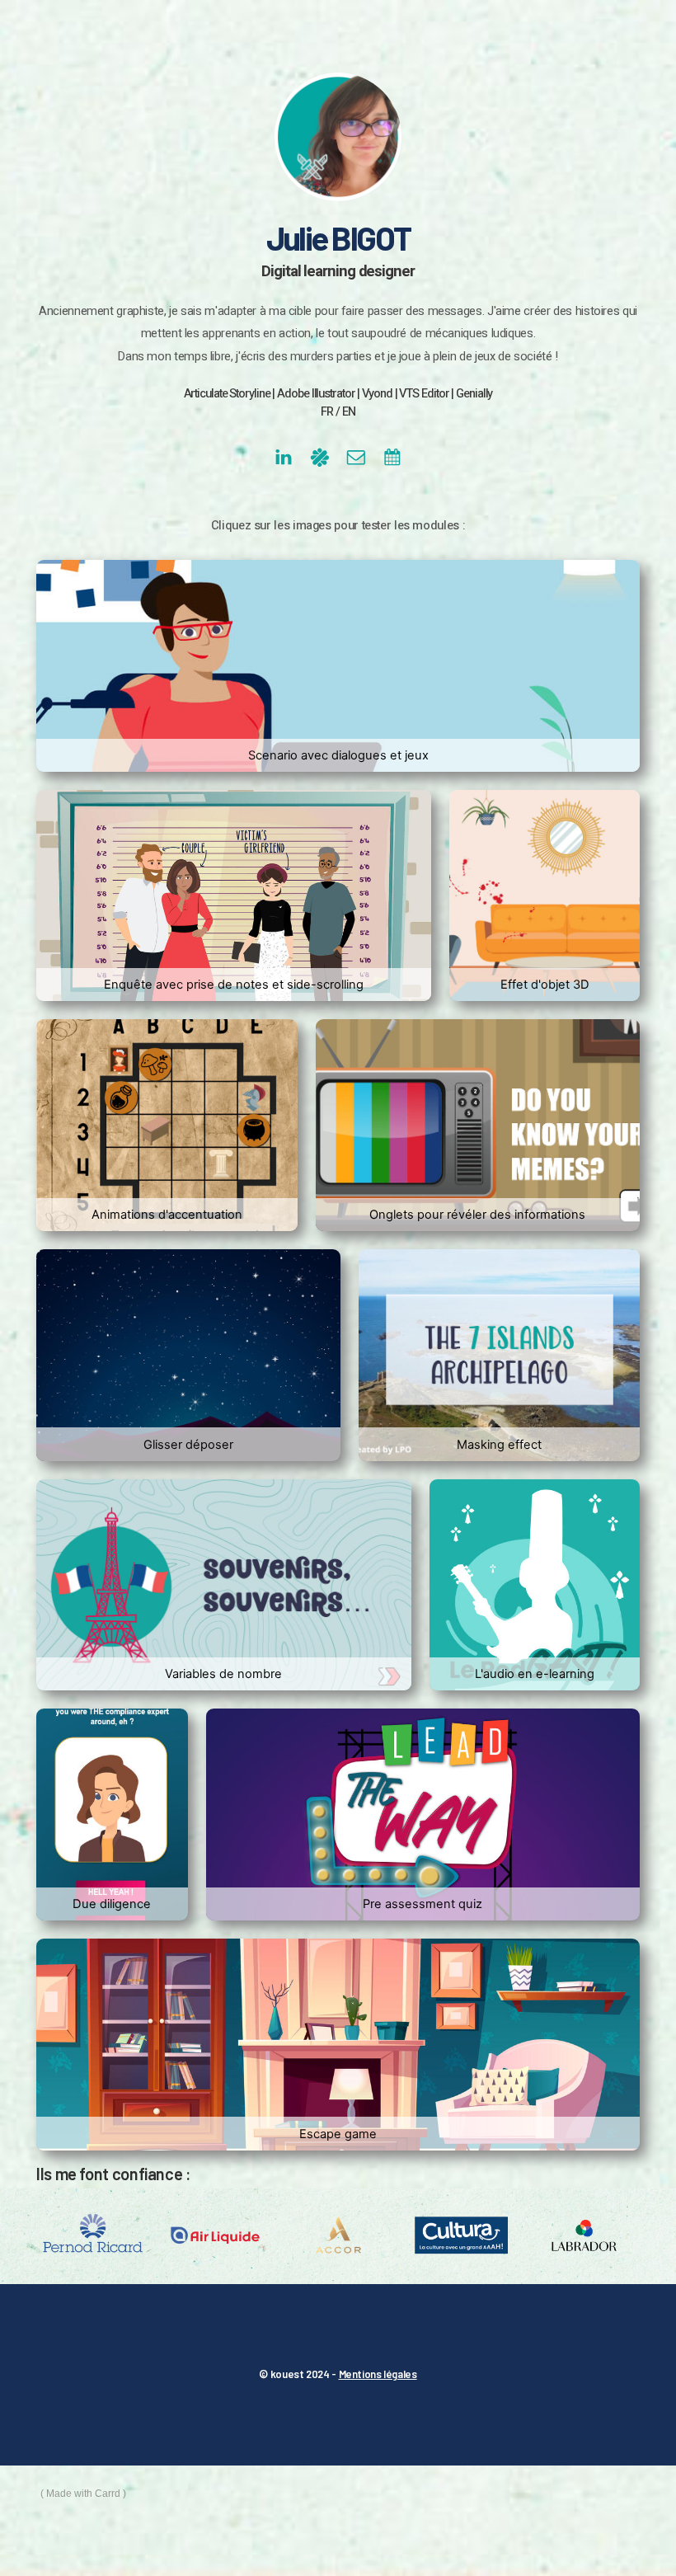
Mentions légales (378, 2374)
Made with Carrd (83, 2494)
